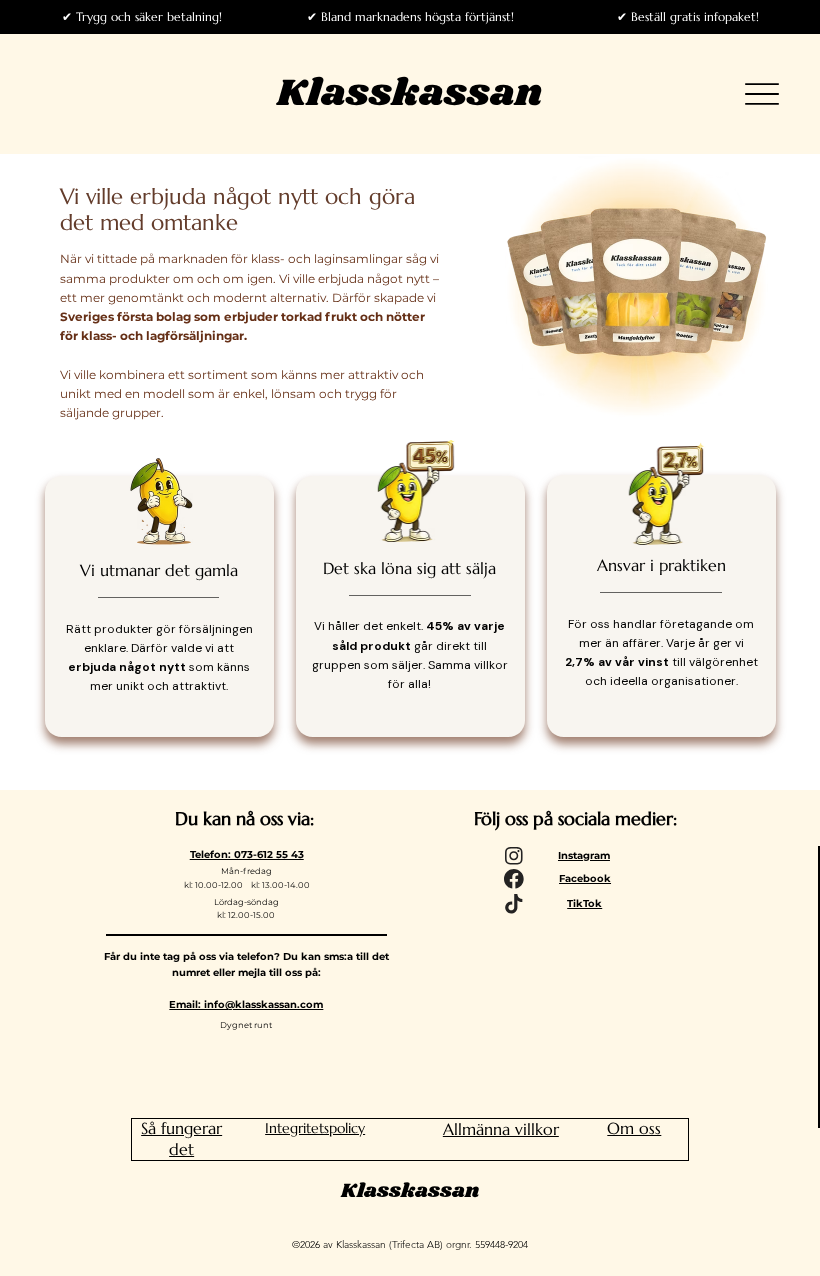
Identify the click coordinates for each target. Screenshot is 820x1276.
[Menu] (761, 94)
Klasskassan (409, 93)
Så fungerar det (181, 1138)
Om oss (634, 1128)
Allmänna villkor (501, 1129)
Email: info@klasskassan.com (246, 1004)
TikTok (584, 903)
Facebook (585, 878)
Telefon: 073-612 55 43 (247, 854)
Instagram (584, 855)
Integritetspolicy (315, 1128)
